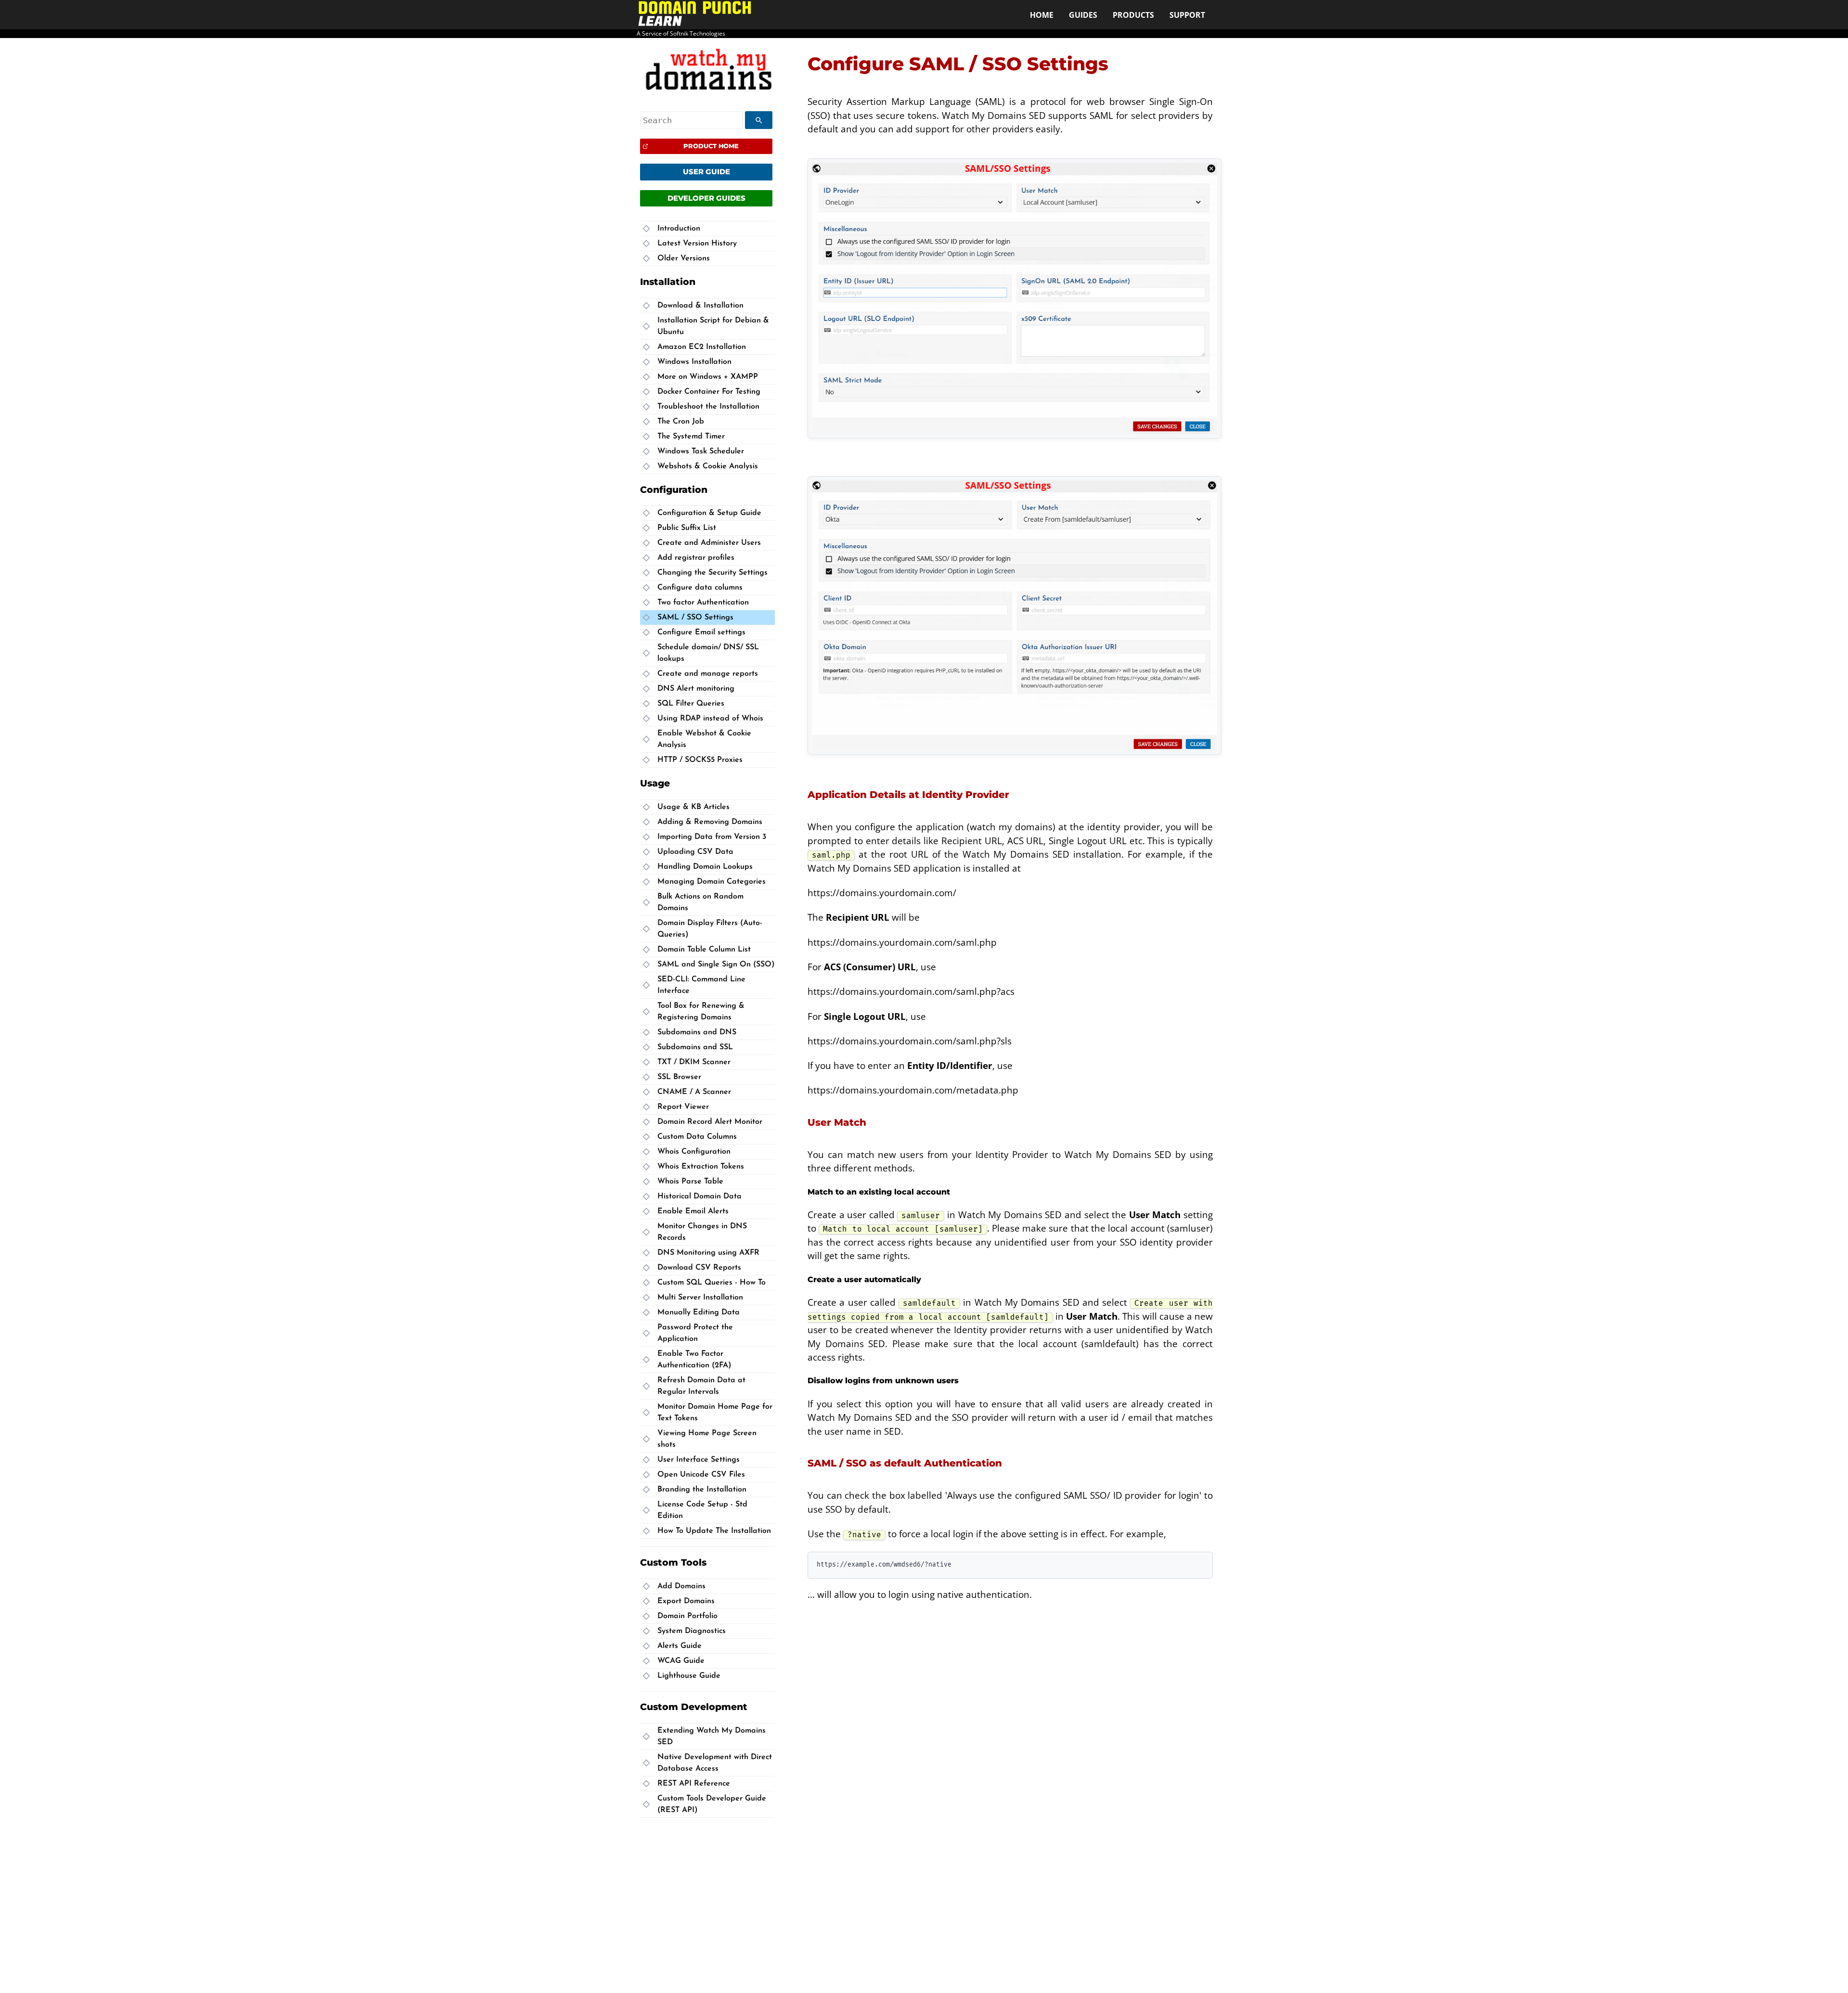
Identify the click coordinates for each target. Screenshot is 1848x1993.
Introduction (679, 229)
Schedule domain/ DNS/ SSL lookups (708, 653)
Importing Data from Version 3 (712, 837)
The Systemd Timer (691, 437)
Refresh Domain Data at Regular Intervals (701, 1386)
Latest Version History (697, 244)
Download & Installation (700, 306)
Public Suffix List (687, 528)
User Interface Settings (699, 1460)
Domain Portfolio (687, 1616)
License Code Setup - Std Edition (702, 1510)
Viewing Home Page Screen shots (707, 1439)
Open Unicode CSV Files (701, 1475)
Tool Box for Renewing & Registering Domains (701, 1012)
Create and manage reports (708, 674)
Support (1187, 15)
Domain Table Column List (704, 950)
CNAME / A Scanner (694, 1092)
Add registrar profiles (696, 558)
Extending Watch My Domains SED (712, 1736)
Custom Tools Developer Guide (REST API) (712, 1804)
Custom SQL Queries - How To (712, 1283)
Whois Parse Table (690, 1182)
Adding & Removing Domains (710, 822)
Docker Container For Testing (709, 392)
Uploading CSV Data (695, 852)
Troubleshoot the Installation (708, 407)
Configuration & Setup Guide (709, 513)
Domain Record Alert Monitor (710, 1122)
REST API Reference (694, 1784)
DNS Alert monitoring (696, 689)
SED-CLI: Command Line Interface (701, 985)
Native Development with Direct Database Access (715, 1763)
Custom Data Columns (697, 1137)
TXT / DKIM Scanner (694, 1062)
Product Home (711, 146)
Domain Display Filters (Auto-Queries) (710, 929)
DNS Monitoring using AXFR (708, 1253)
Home (1042, 15)
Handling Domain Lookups (705, 867)
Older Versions (684, 258)
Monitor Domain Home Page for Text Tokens (715, 1413)
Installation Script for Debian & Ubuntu (713, 326)
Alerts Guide (680, 1646)
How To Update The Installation (714, 1531)
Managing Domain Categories (712, 882)
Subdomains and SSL (695, 1047)
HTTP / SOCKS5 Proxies (700, 760)
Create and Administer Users (709, 543)
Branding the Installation (702, 1490)
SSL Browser (679, 1077)
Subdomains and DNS (697, 1032)
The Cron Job (681, 422)
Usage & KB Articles (693, 807)
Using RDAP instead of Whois (710, 719)
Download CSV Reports (699, 1268)
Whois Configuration (694, 1152)
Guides (1083, 15)
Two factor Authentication (703, 603)
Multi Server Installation (700, 1298)
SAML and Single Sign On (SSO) (716, 964)
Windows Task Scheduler (701, 451)
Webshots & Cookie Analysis (708, 466)
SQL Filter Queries (691, 704)
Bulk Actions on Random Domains (700, 902)
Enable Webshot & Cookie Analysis (704, 739)
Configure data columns (700, 588)
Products (1133, 15)
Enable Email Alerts (693, 1211)
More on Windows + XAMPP (708, 377)
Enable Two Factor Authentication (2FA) (694, 1360)
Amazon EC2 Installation (702, 347)
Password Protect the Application (695, 1333)
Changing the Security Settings (712, 573)
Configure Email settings (701, 632)
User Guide (706, 172)
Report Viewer (683, 1107)
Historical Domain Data (699, 1196)
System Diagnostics (692, 1631)
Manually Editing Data (699, 1312)
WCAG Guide (681, 1660)
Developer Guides (706, 198)
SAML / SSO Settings (695, 617)
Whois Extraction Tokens (701, 1167)
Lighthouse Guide (689, 1675)
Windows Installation (694, 362)
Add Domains (681, 1586)
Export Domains (686, 1601)
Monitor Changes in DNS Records (702, 1232)
